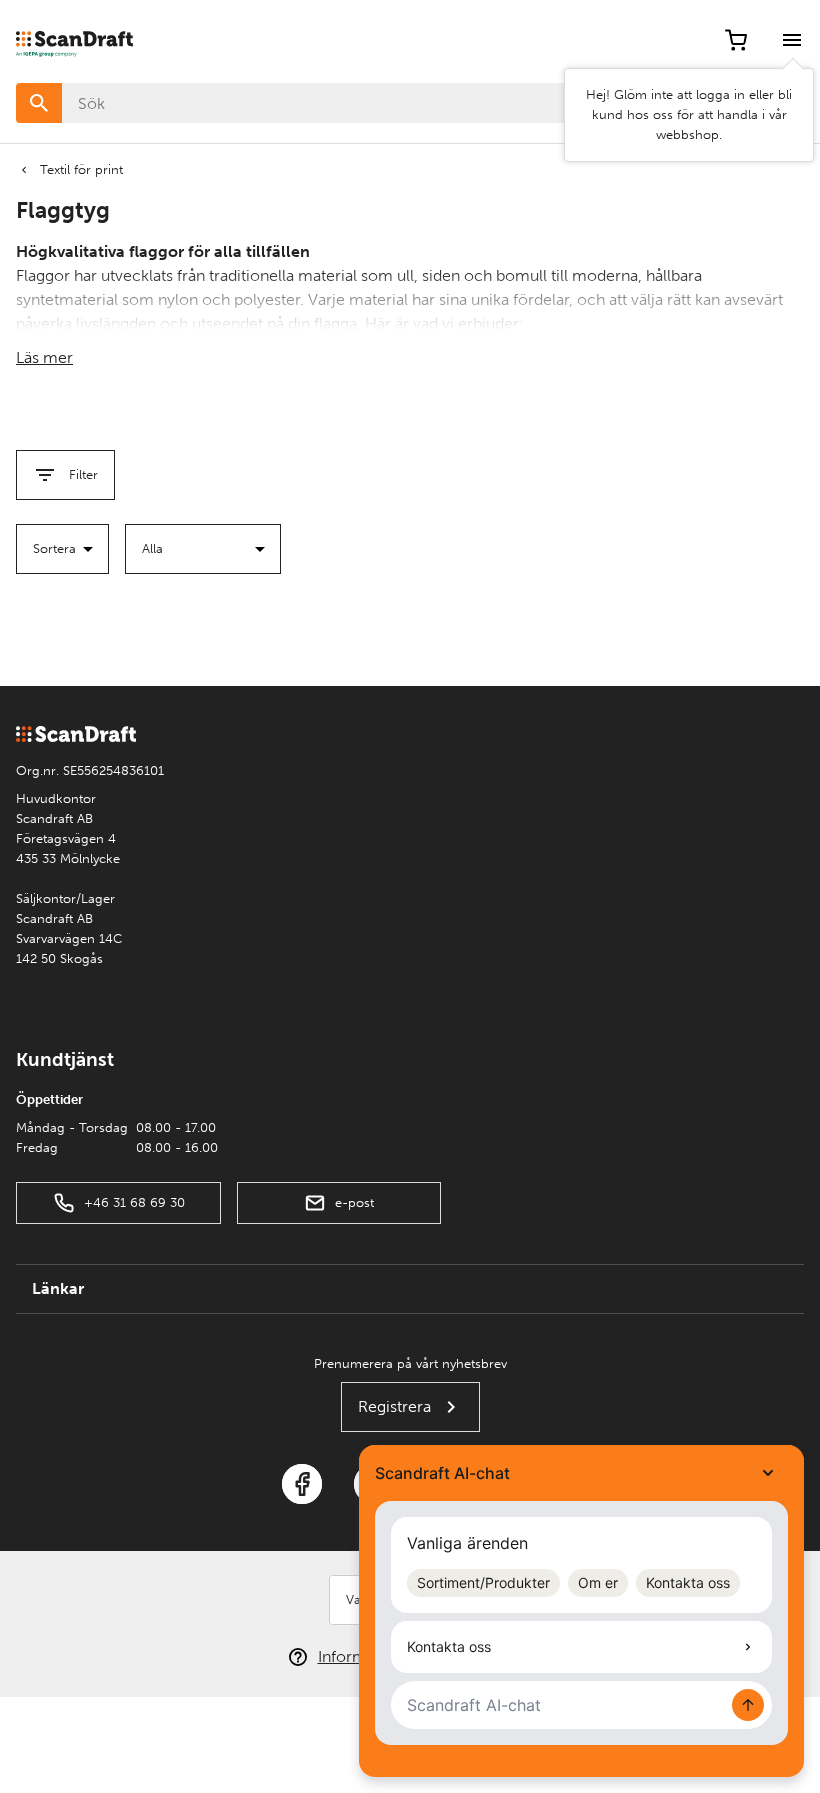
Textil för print (81, 169)
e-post (354, 1202)
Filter (83, 474)
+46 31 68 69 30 (134, 1202)
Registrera (394, 1406)
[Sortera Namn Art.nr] (62, 549)
